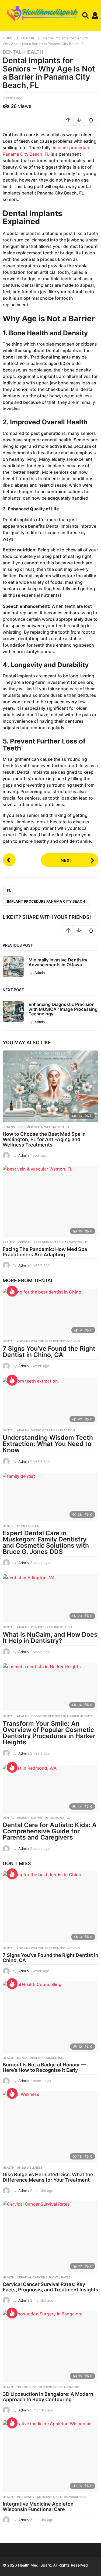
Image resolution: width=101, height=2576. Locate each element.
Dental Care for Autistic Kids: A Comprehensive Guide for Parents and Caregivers (50, 1831)
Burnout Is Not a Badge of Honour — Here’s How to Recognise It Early (44, 2067)
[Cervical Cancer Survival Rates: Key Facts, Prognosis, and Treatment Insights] (50, 2237)
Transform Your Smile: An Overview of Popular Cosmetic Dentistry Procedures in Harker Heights (49, 1733)
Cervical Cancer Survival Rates (44, 2277)
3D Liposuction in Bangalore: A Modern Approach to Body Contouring (48, 2397)
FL (9, 890)
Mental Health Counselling (40, 2058)
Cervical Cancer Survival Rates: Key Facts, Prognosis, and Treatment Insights (50, 2287)
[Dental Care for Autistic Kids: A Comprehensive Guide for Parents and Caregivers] (50, 1789)
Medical (24, 1242)
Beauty (9, 1242)
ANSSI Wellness (30, 2168)
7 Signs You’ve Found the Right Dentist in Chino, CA (49, 1352)
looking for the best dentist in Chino (48, 1341)
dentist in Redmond (48, 1818)
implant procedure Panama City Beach (46, 901)
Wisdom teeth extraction (53, 1430)
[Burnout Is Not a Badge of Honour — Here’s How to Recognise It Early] (50, 2017)
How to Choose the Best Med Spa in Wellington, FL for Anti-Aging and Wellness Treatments (44, 1139)
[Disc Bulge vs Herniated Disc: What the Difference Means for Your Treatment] (50, 2127)
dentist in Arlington (48, 1627)
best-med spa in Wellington (41, 1127)
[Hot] (12, 1291)
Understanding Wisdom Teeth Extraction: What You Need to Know (48, 1444)
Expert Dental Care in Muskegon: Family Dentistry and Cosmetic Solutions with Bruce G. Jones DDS (46, 1542)
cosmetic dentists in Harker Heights (62, 1716)
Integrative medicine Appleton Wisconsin (52, 2497)
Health (34, 52)
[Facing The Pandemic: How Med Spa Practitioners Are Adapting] (50, 1202)
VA (70, 1627)
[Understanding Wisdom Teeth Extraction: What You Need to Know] (50, 1402)
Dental (12, 52)
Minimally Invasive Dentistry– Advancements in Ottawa (59, 962)
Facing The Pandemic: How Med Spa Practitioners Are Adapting (45, 1252)
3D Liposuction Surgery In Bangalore (48, 2387)
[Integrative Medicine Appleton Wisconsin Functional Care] (50, 2456)
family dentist (29, 1526)
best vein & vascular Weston (58, 1242)
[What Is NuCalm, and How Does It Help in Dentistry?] (50, 1598)
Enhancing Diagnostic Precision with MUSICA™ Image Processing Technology (63, 1009)
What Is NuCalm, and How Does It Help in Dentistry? (50, 1638)
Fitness (9, 1127)
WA (69, 1818)
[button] (86, 16)
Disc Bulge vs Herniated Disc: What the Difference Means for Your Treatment (48, 2177)
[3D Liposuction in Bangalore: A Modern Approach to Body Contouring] (50, 2346)
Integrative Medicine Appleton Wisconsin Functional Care (38, 2507)
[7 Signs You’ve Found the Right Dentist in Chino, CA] (50, 1313)
